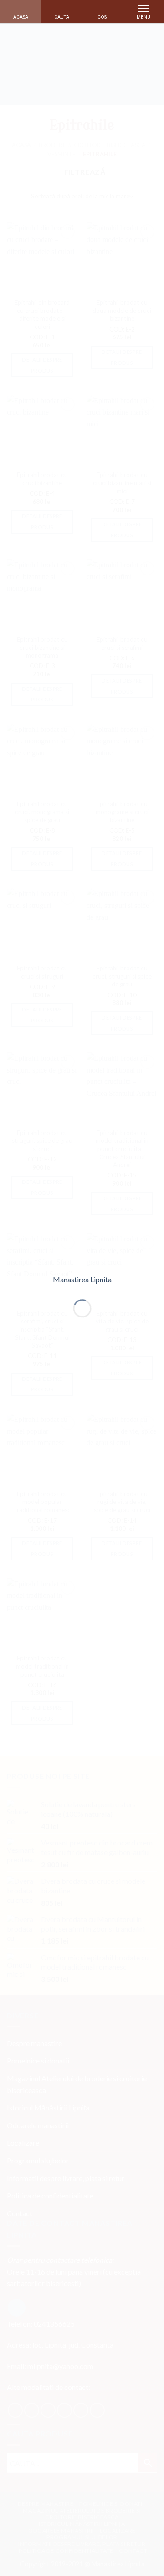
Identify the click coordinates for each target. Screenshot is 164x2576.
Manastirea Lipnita (82, 1280)
